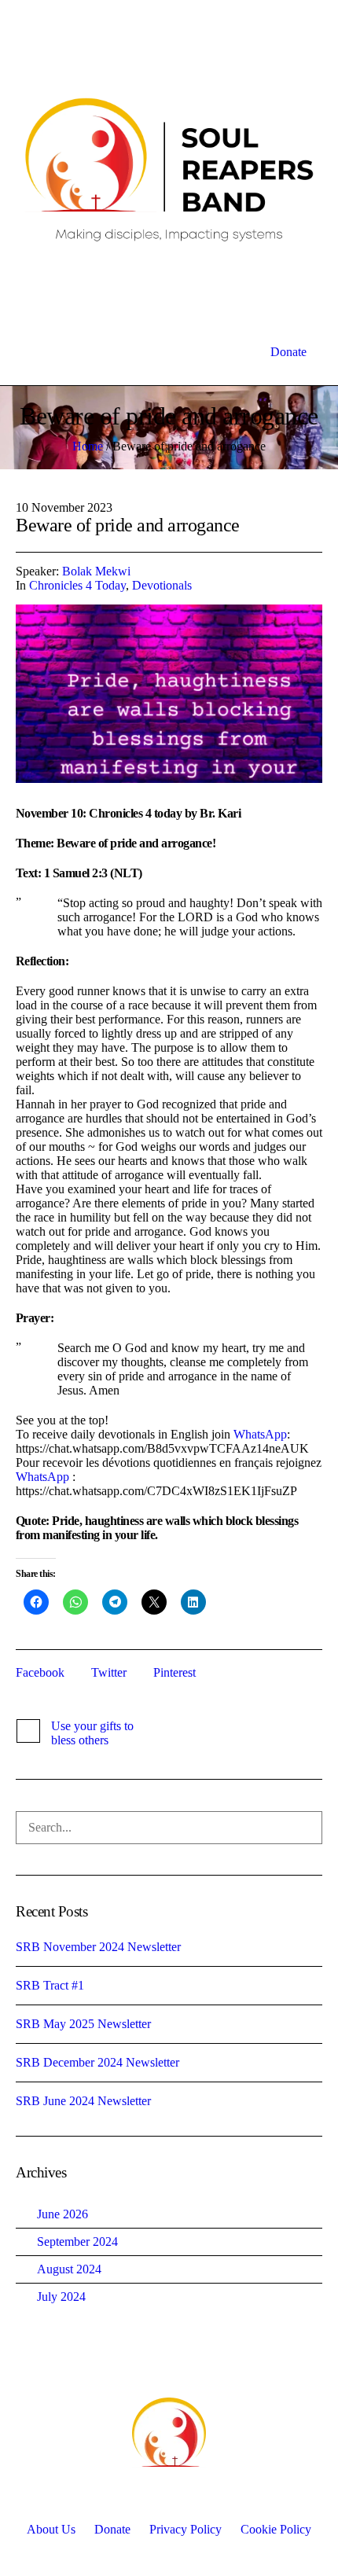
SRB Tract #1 (50, 1985)
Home (88, 446)
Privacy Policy (186, 2529)
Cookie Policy (276, 2529)
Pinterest (175, 1672)
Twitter (109, 1672)
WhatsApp (260, 1434)
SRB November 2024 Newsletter (98, 1947)
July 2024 (61, 2297)
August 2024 (69, 2269)
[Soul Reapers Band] (169, 169)
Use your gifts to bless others (92, 1733)
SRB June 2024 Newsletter (83, 2101)
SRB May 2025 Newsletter (83, 2024)
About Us (51, 2529)
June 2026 (62, 2214)
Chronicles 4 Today (77, 585)
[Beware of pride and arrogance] (169, 694)
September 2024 (77, 2242)
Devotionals (162, 585)
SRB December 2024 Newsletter (97, 2062)
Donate (112, 2529)
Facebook (40, 1672)
